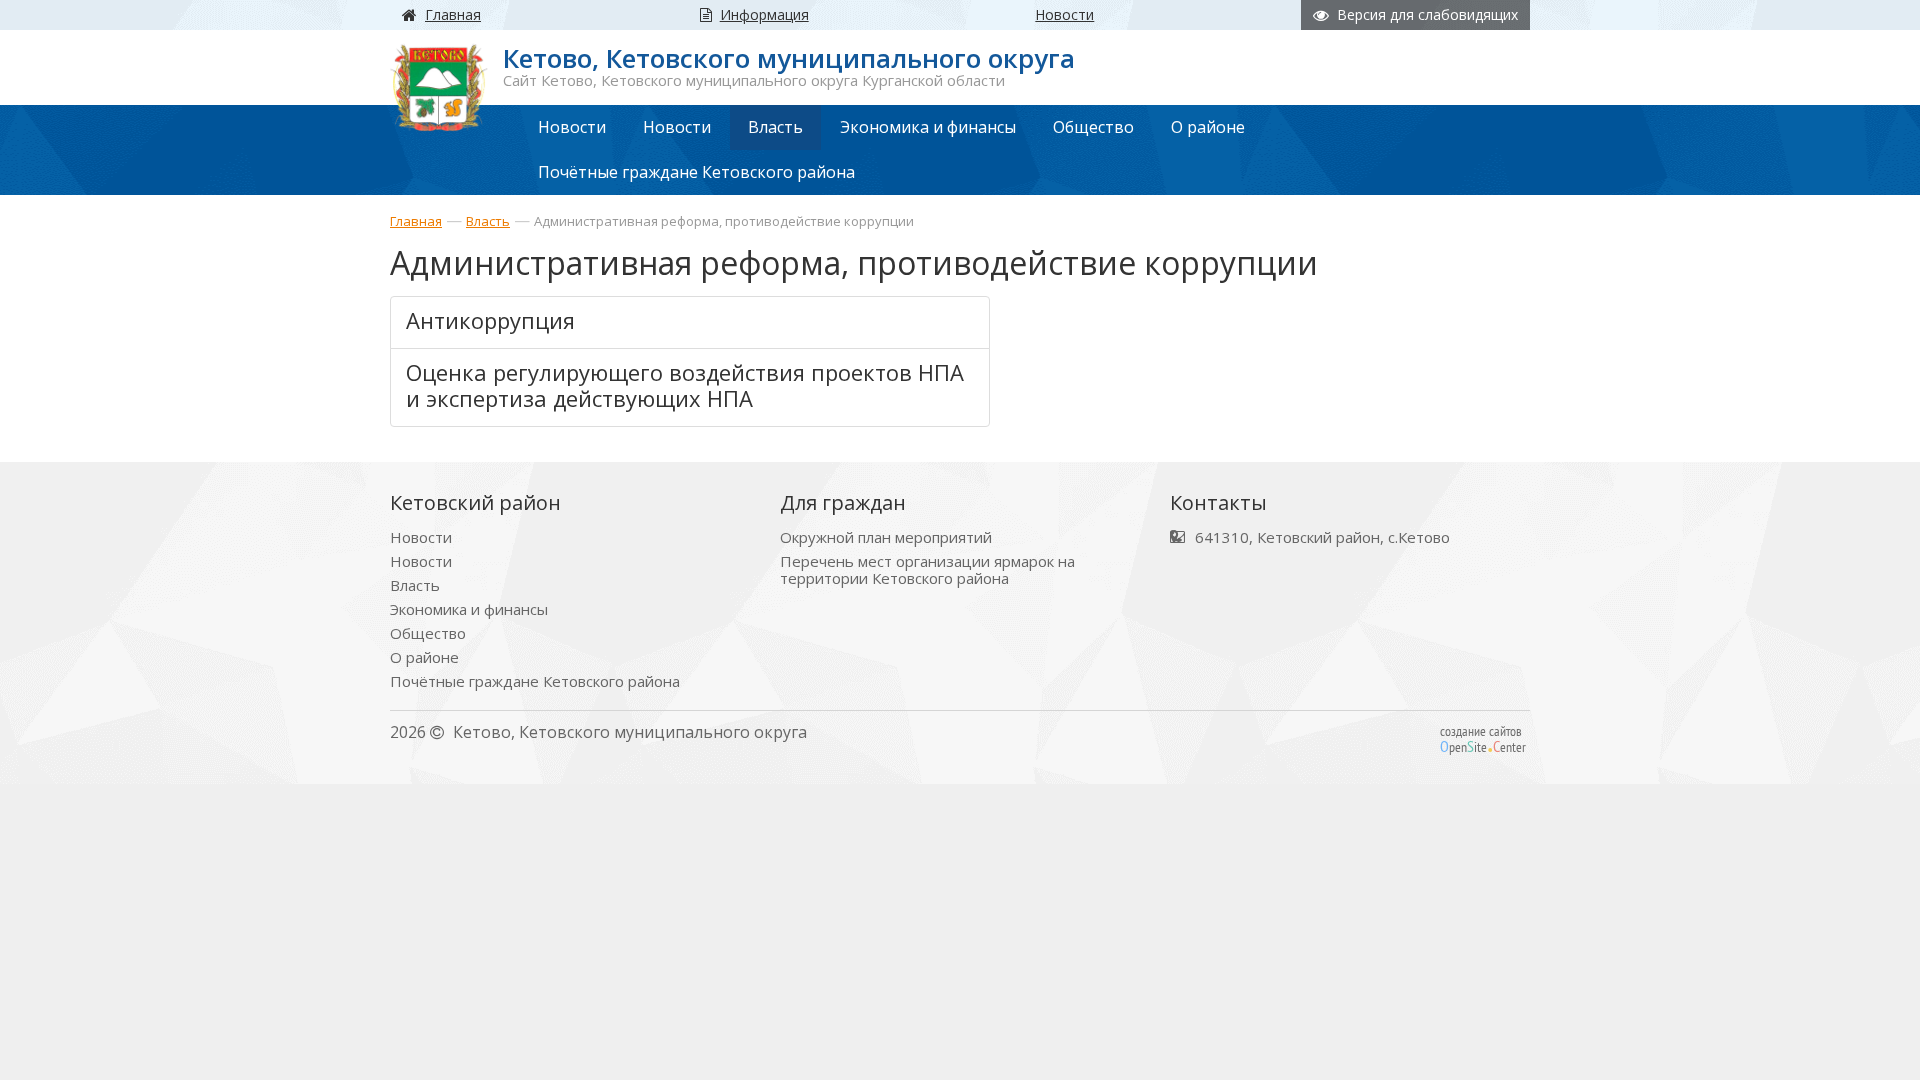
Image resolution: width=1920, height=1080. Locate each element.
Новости (421, 537)
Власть (488, 221)
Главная (416, 221)
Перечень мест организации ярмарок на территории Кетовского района (927, 570)
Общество (428, 633)
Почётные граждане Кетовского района (535, 681)
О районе (424, 657)
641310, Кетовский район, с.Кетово (1322, 537)
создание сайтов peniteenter (1483, 739)
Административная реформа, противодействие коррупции (724, 221)
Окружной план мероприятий (886, 537)
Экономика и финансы (469, 609)
